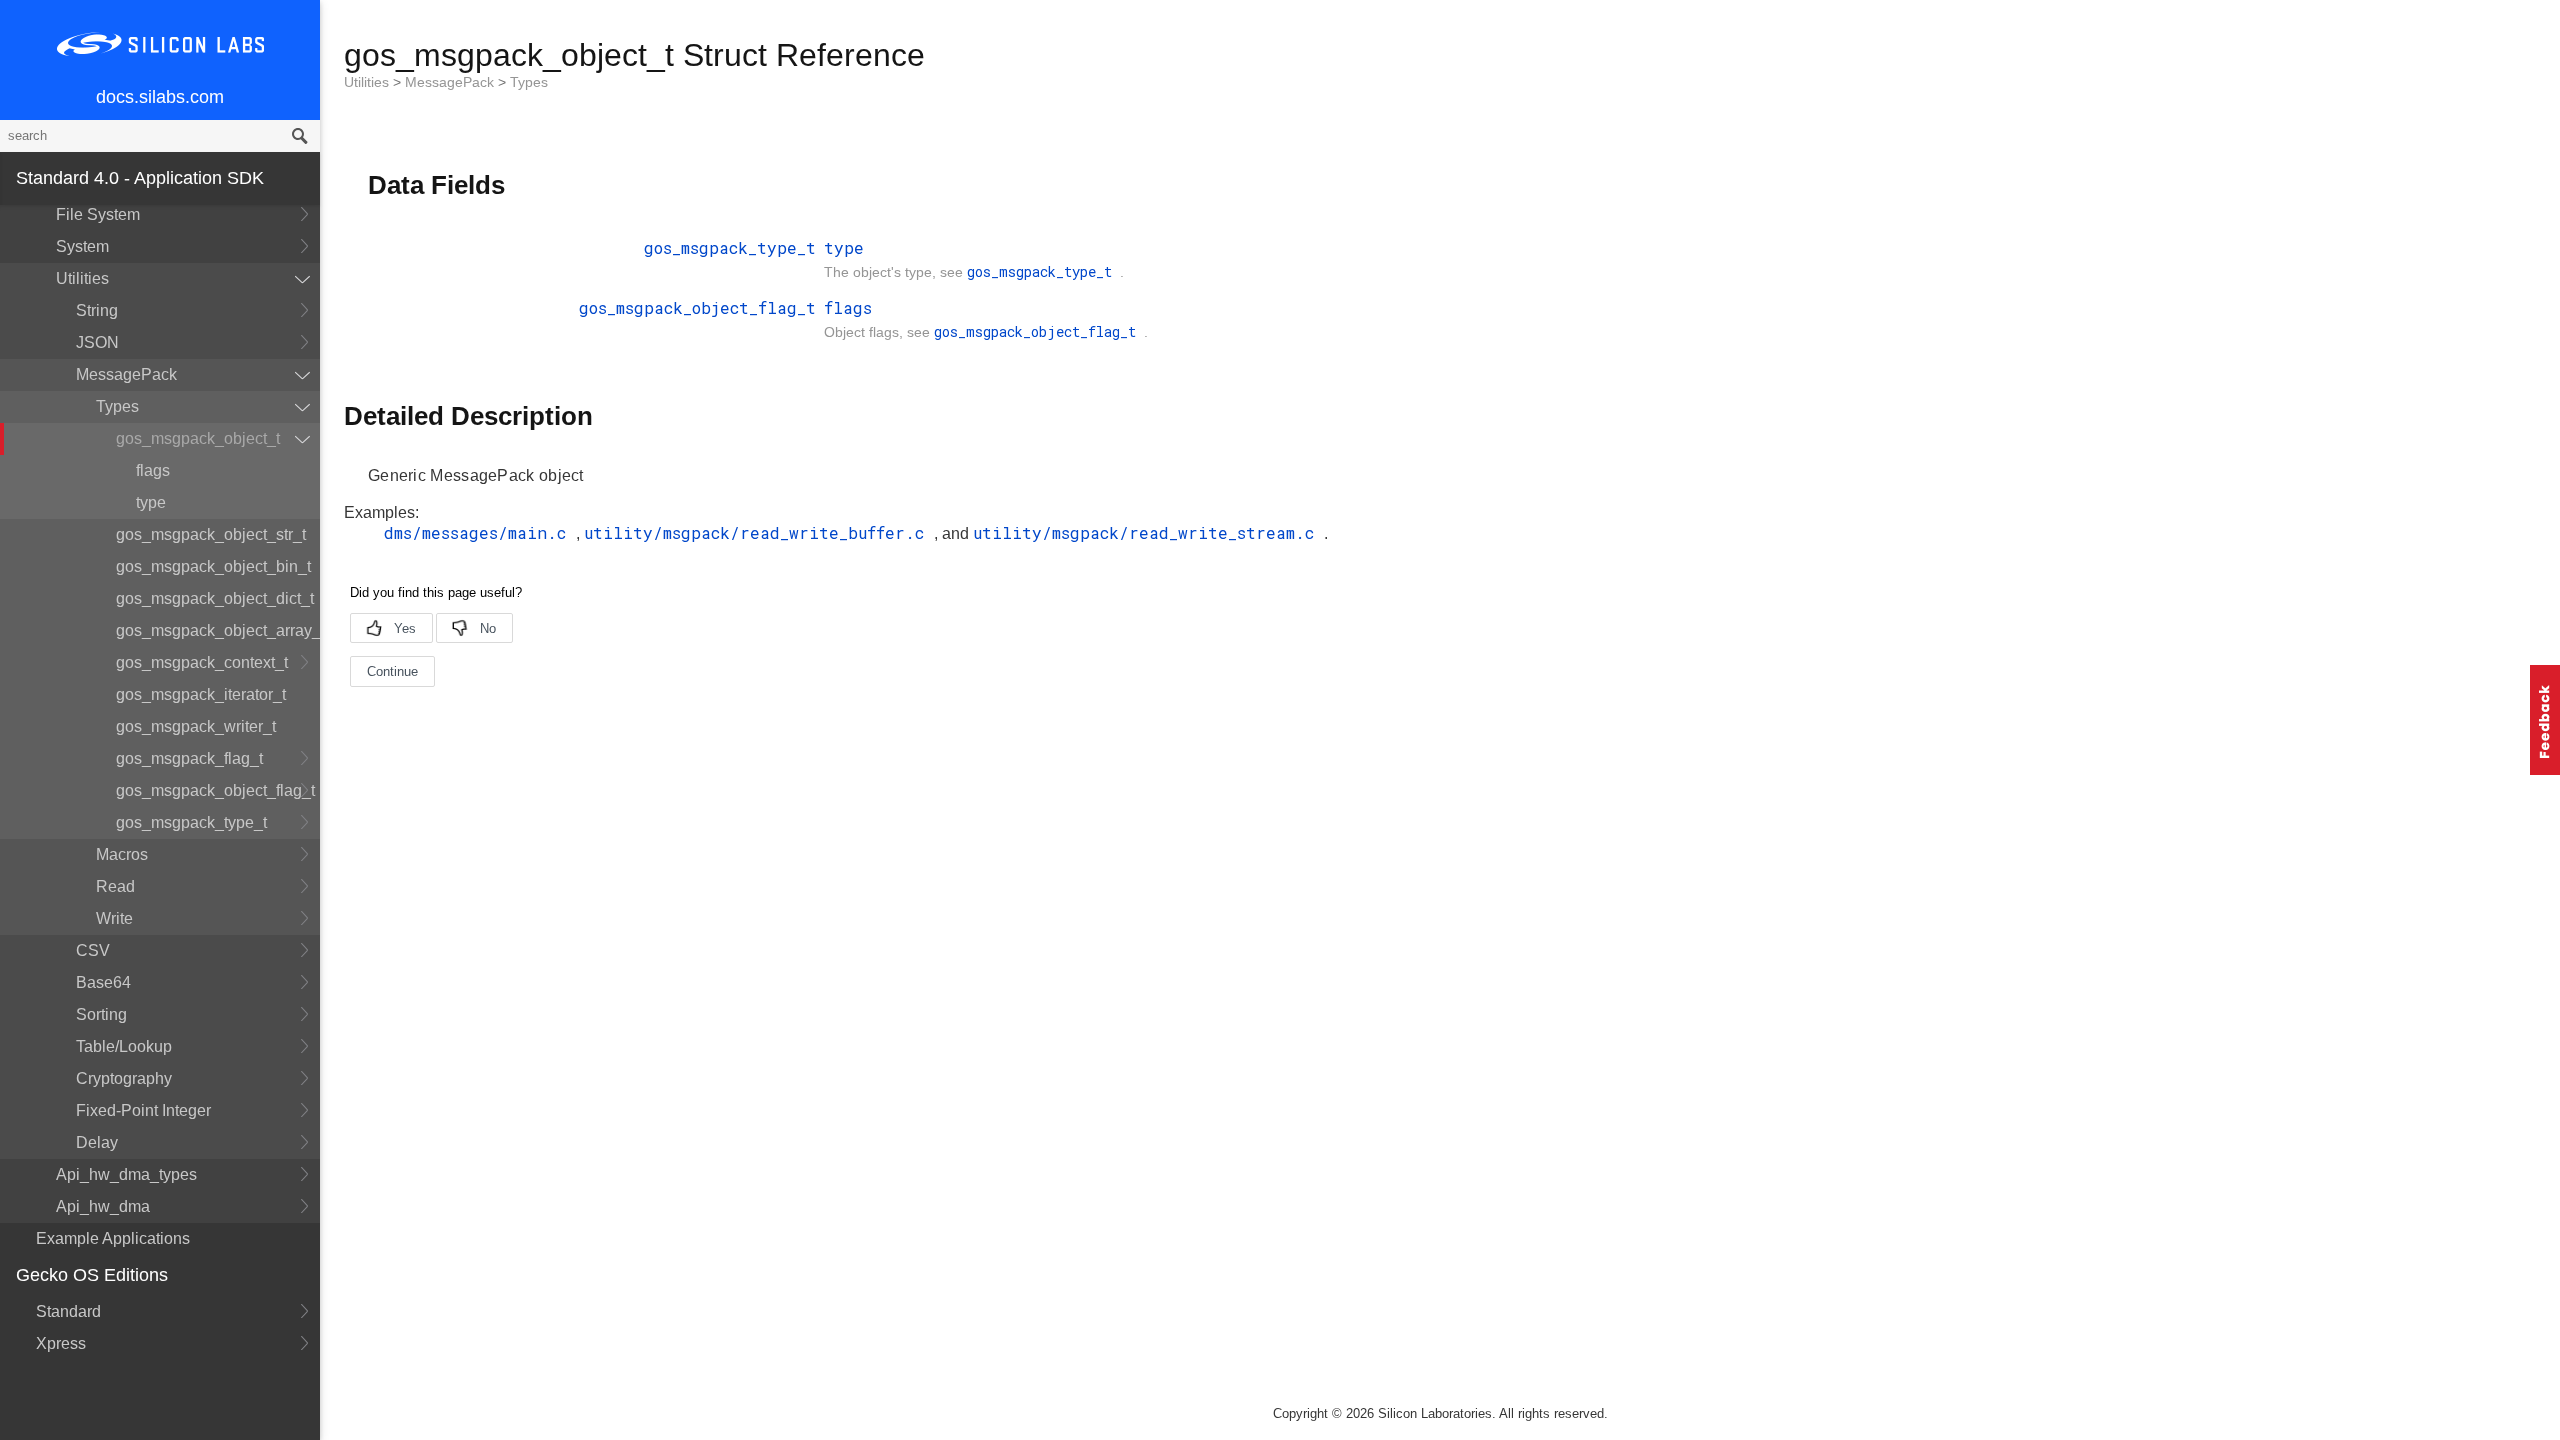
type (151, 502)
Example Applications (113, 1238)
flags (153, 470)
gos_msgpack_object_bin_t (213, 566)
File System (98, 214)
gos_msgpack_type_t (191, 822)
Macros (122, 854)
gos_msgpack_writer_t (196, 726)
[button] (2545, 720)
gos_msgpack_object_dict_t (215, 598)
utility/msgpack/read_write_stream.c (1148, 532)
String (97, 310)
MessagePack (126, 374)
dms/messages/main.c (480, 532)
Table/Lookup (124, 1046)
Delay (97, 1142)
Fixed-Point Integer (143, 1110)
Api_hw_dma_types (126, 1174)
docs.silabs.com (160, 97)
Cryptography (124, 1078)
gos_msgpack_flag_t (189, 758)
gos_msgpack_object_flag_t (215, 790)
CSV (93, 950)
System (82, 246)
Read (115, 886)
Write (114, 918)
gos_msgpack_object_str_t (211, 534)
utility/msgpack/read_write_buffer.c (759, 532)
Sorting (101, 1014)
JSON (97, 342)
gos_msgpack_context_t (202, 662)
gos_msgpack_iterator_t (201, 694)
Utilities (82, 278)
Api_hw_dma (103, 1206)
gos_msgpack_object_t (198, 438)
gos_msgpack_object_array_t (218, 630)
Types (117, 406)
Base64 (103, 982)
